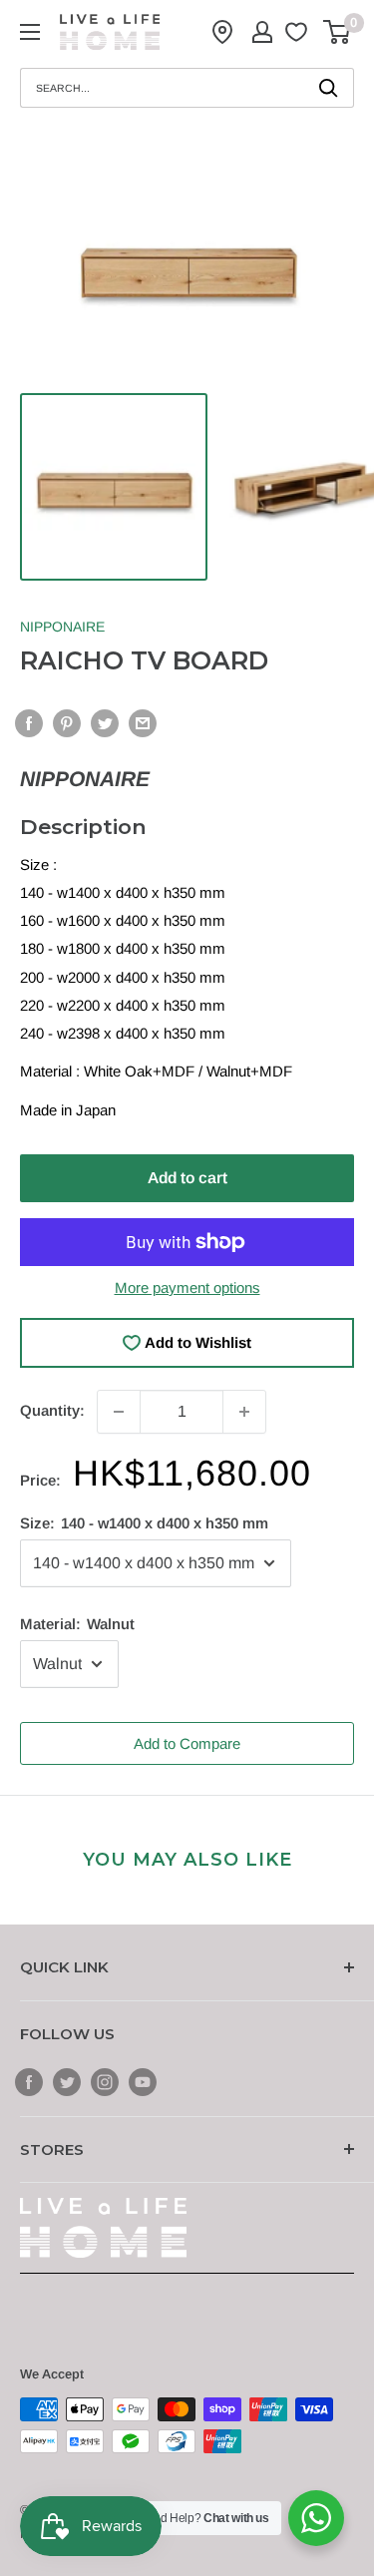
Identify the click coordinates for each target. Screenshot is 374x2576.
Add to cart (187, 1178)
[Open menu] (30, 32)
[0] (338, 32)
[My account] (262, 32)
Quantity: (52, 1410)
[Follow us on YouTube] (143, 2082)
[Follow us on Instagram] (105, 2082)
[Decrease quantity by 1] (119, 1412)
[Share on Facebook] (29, 723)
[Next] (333, 268)
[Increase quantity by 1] (244, 1412)
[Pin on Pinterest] (67, 723)
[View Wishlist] (299, 32)
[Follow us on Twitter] (67, 2082)
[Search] (329, 88)
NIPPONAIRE (62, 627)
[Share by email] (143, 723)
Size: (144, 1523)
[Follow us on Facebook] (29, 2082)
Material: (77, 1624)
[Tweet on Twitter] (105, 723)
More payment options (187, 1288)
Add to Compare (187, 1743)
